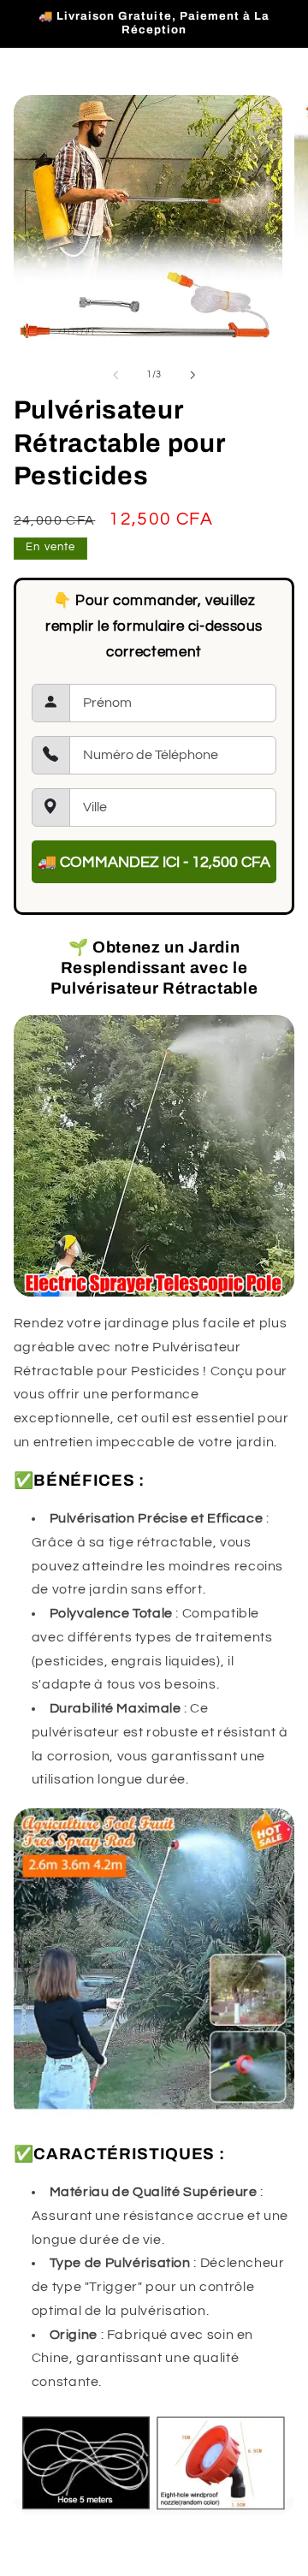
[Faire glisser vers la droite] (192, 375)
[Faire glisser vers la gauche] (115, 375)
